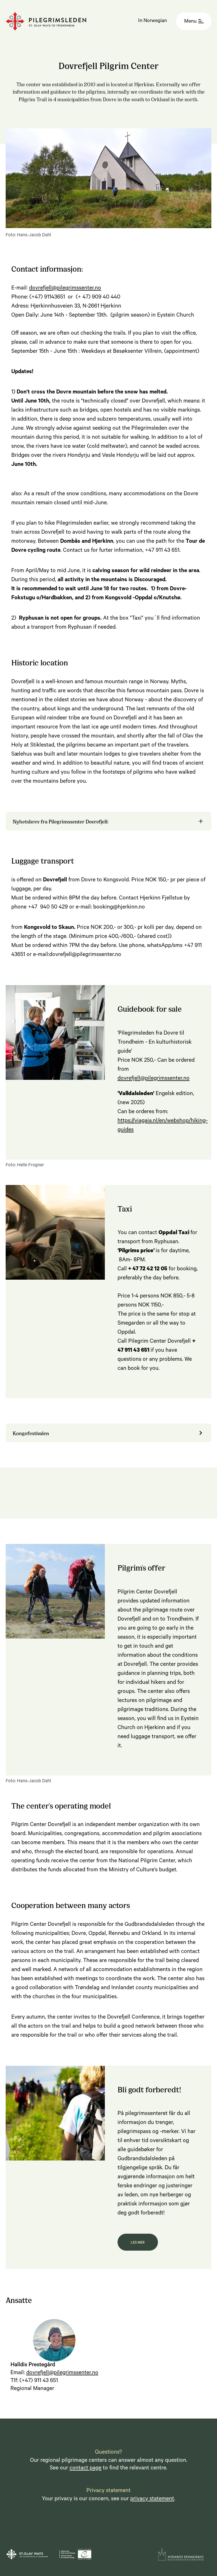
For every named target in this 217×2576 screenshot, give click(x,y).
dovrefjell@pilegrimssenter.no (65, 289)
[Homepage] (46, 21)
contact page (85, 2469)
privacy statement (152, 2499)
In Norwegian (153, 21)
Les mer (138, 2243)
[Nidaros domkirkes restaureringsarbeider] (181, 2554)
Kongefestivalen (31, 1433)
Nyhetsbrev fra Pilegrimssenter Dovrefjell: (61, 821)
